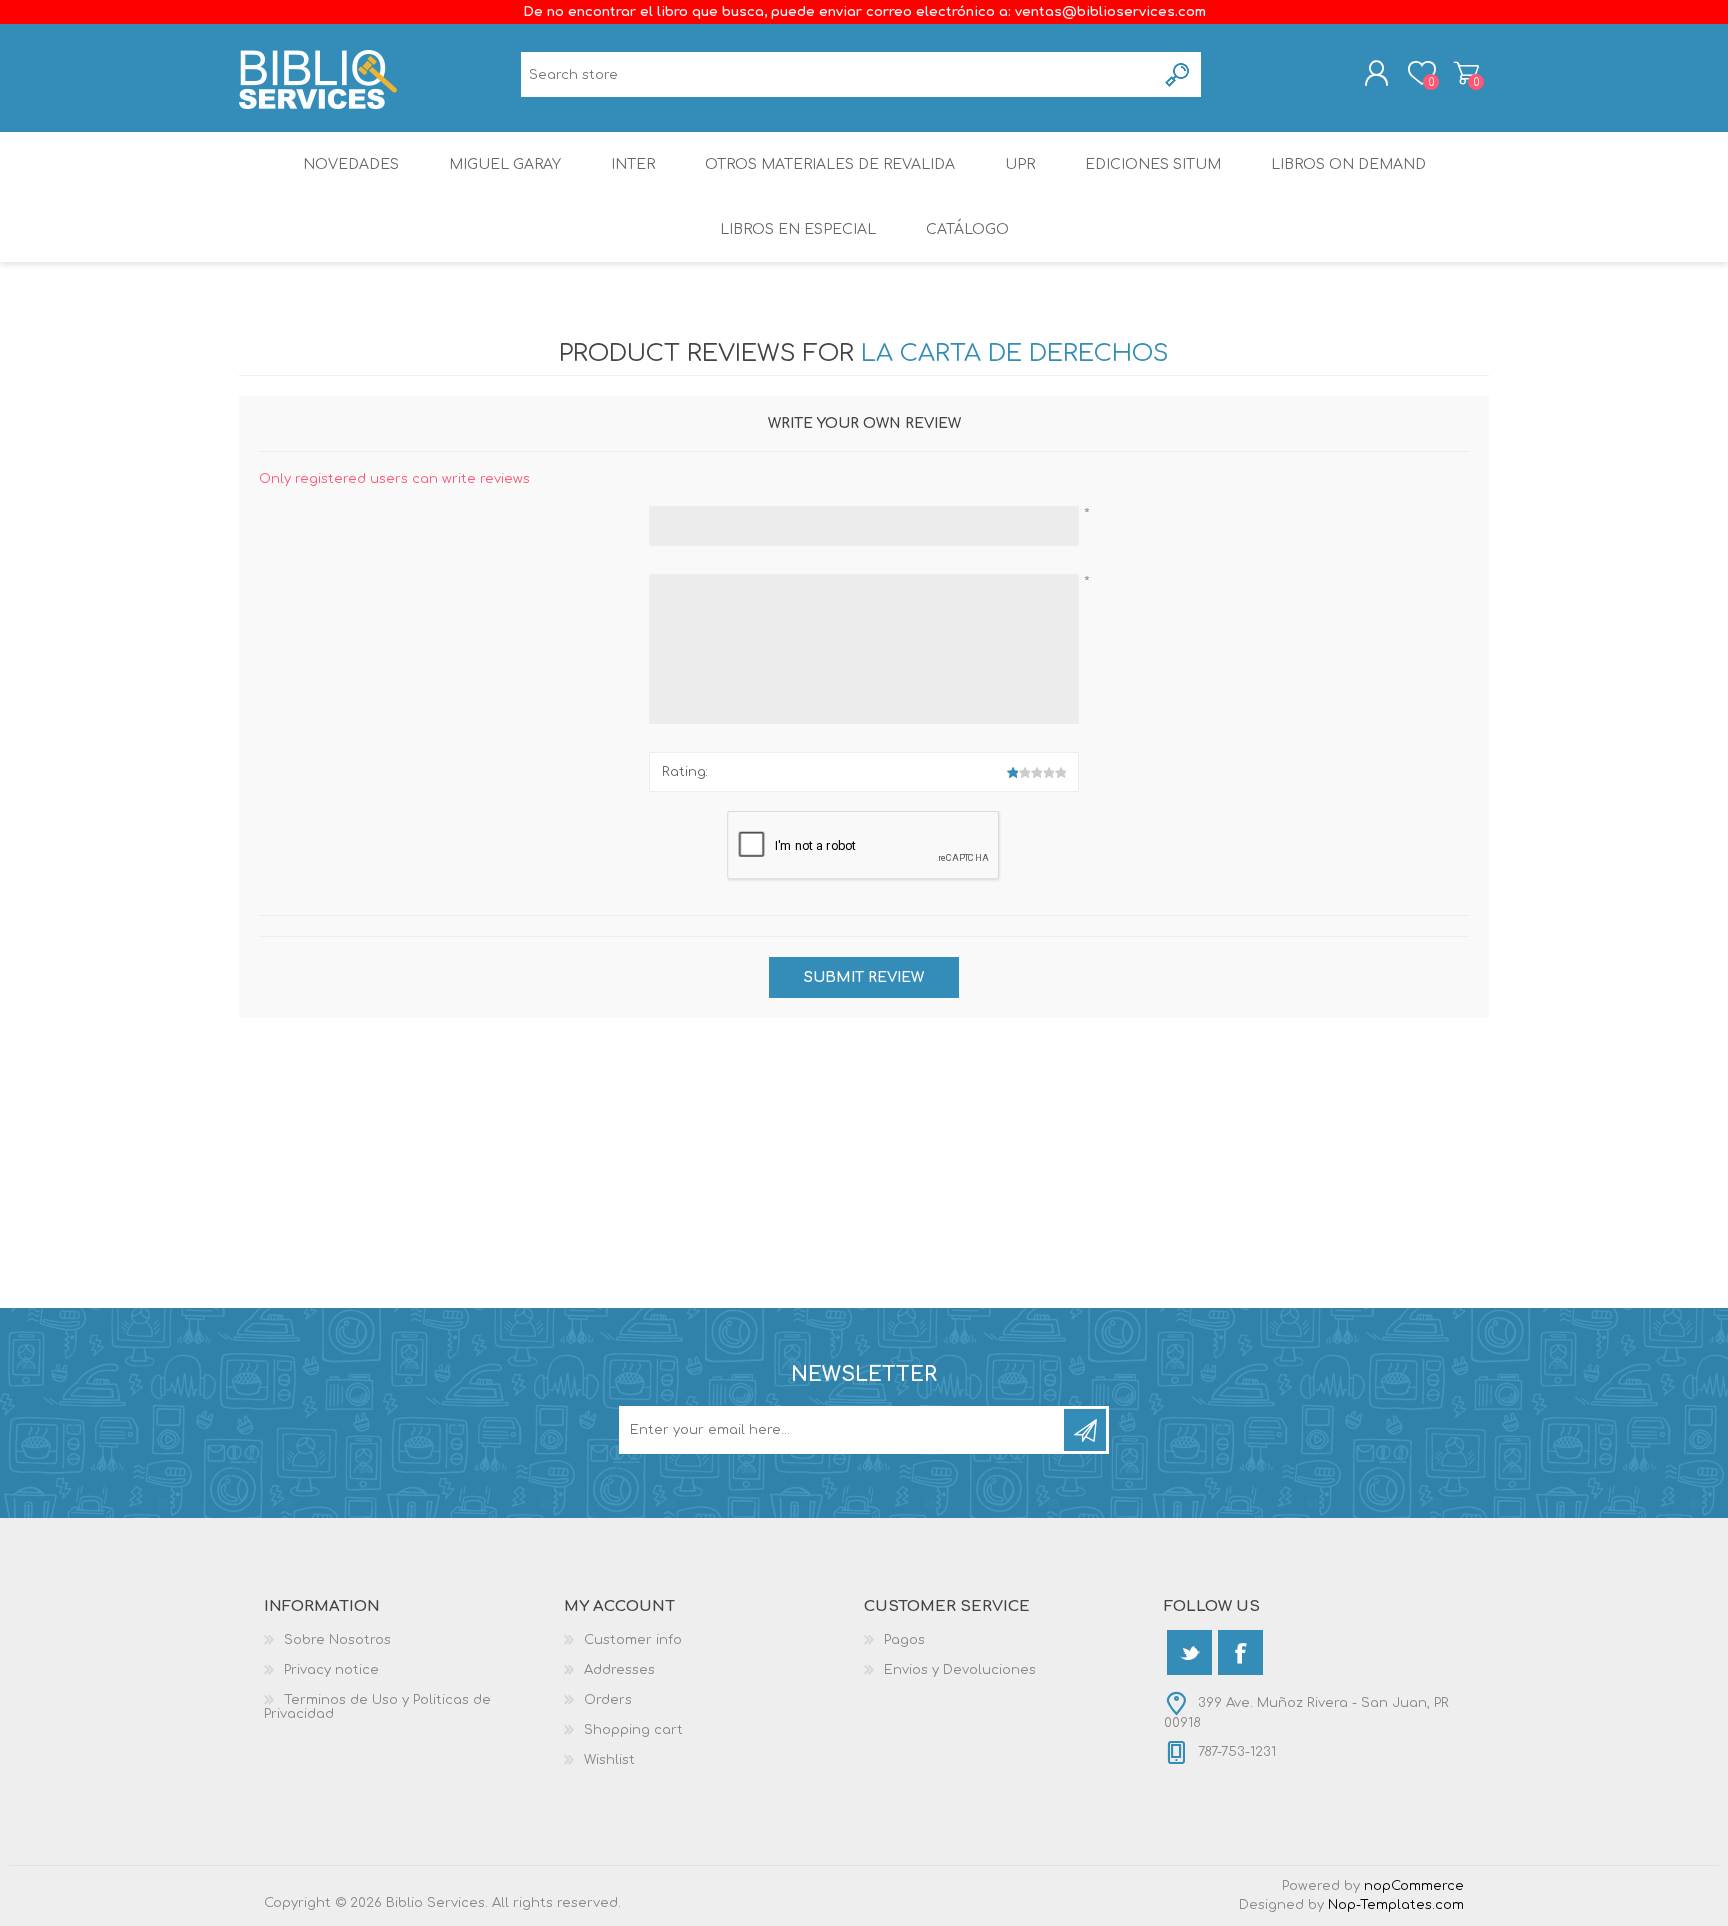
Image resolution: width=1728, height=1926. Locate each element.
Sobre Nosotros (337, 1640)
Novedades (351, 164)
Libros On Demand (1348, 164)
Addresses (619, 1670)
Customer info (633, 1640)
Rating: (685, 772)
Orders (608, 1700)
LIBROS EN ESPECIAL (798, 229)
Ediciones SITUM (1153, 164)
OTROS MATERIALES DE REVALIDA (830, 164)
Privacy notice (331, 1670)
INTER (633, 164)
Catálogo (967, 229)
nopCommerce (1414, 1886)
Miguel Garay (505, 164)
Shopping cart (1466, 73)
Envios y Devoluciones (960, 1670)
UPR (1020, 164)
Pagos (904, 1640)
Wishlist (609, 1760)
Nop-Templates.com (1396, 1905)
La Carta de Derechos (1015, 353)
